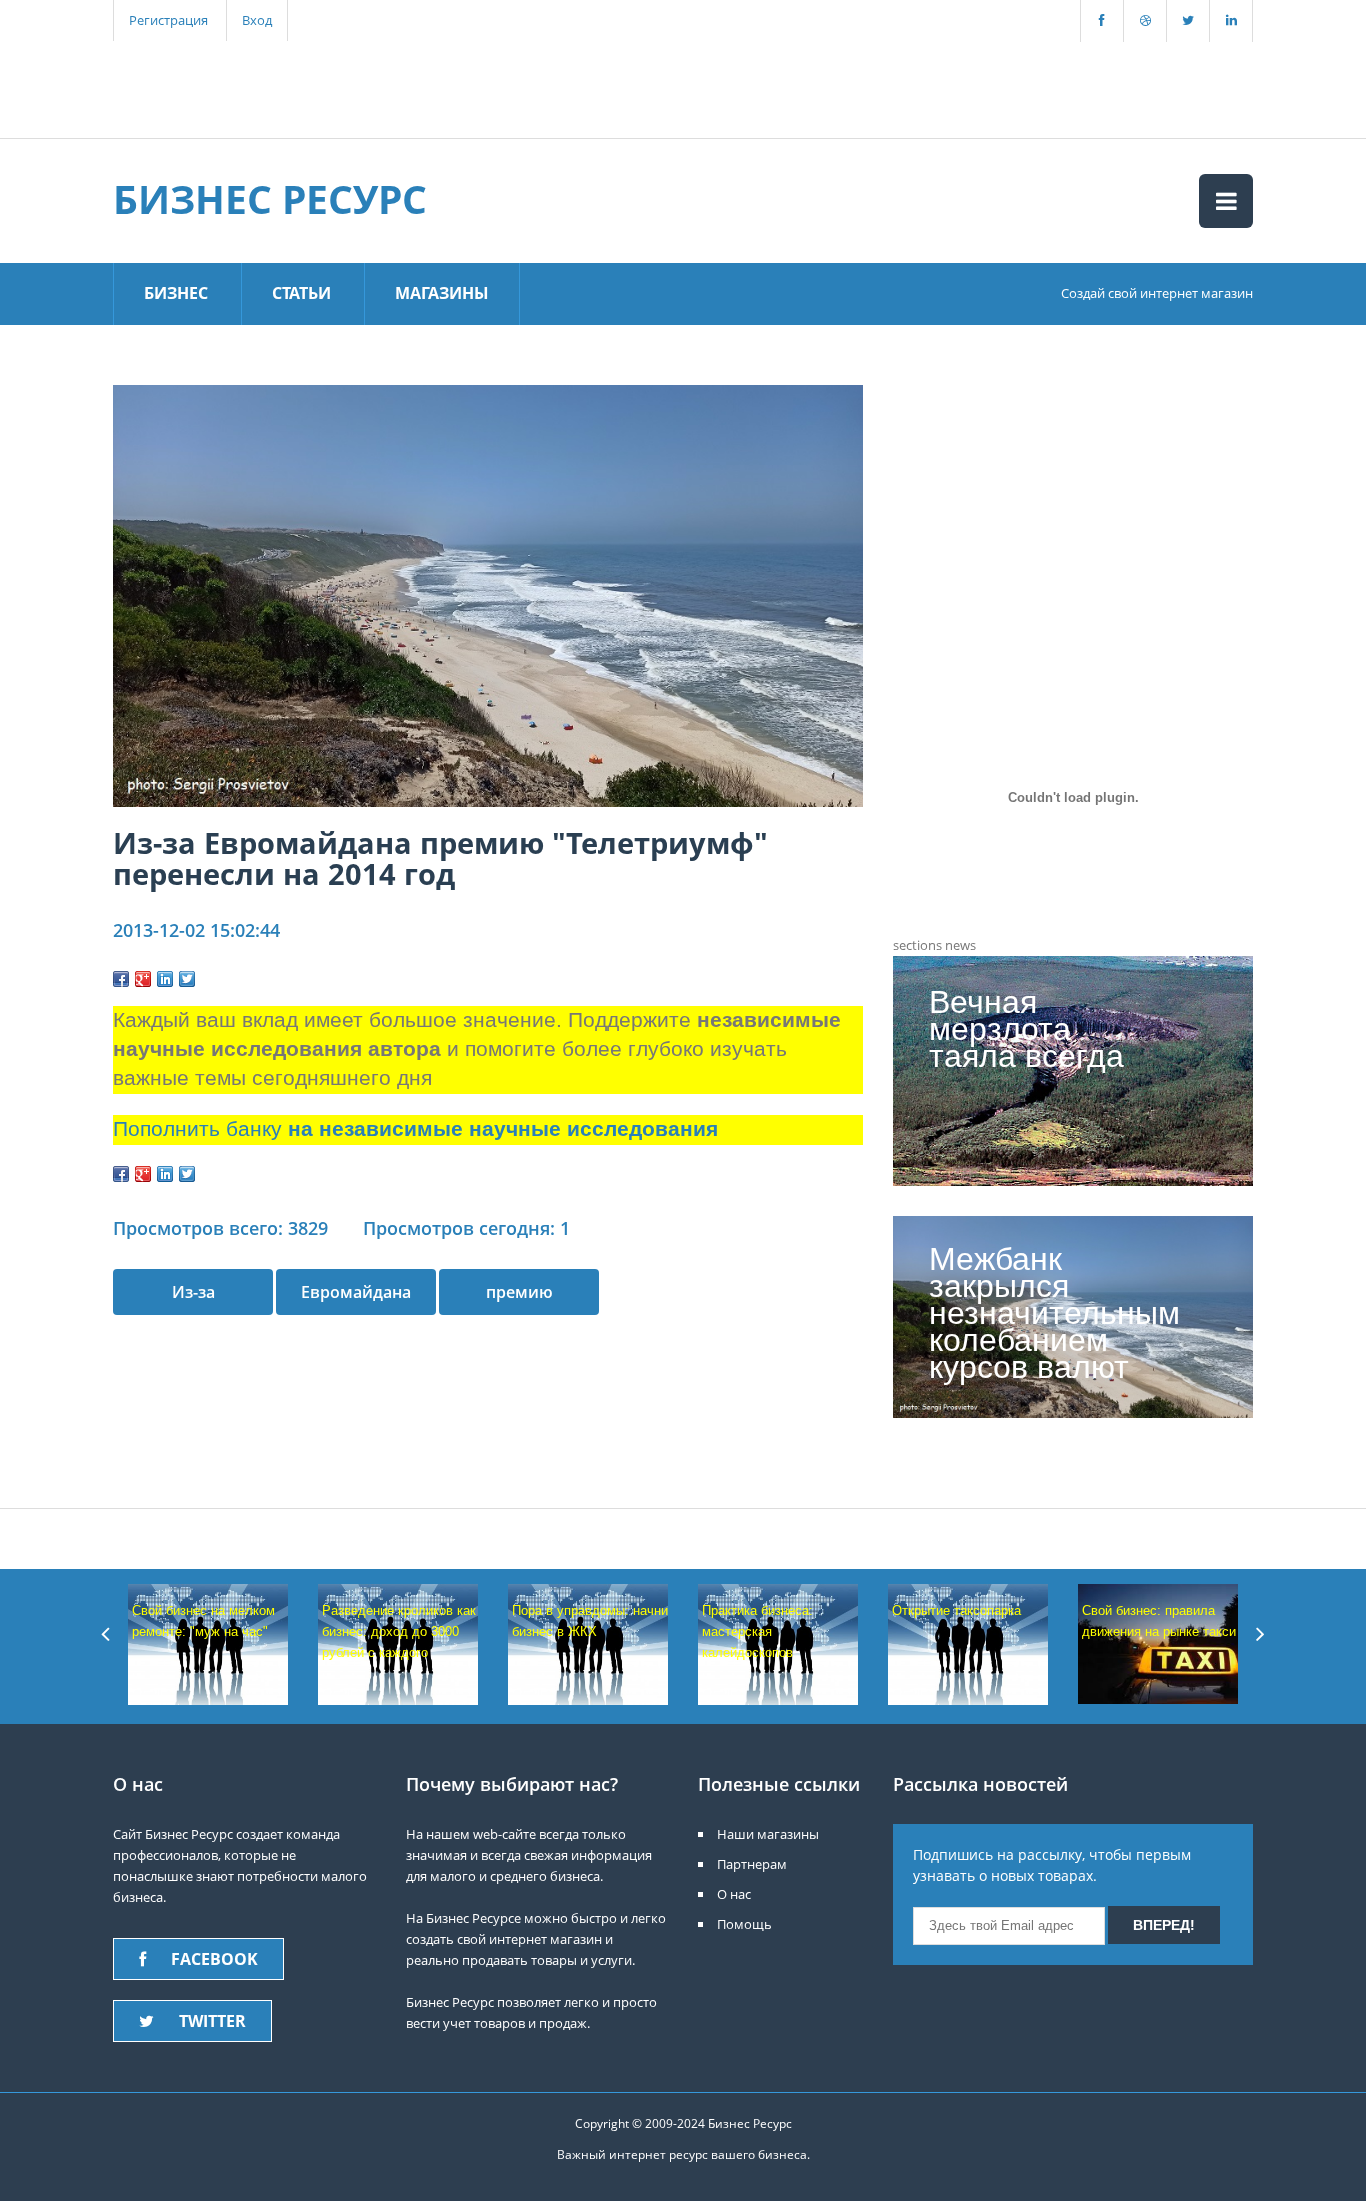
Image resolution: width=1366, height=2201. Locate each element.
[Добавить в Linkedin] (165, 979)
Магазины (442, 293)
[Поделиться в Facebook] (121, 979)
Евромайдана (356, 1292)
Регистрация (168, 20)
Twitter (212, 2021)
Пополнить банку (415, 1129)
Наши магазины (768, 1834)
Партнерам (752, 1864)
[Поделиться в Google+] (143, 979)
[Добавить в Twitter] (187, 979)
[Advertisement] (462, 87)
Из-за (193, 1292)
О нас (734, 1894)
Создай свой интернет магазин (1157, 293)
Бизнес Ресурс (270, 198)
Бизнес (176, 293)
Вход (257, 20)
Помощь (744, 1924)
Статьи (301, 293)
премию (519, 1292)
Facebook (214, 1959)
